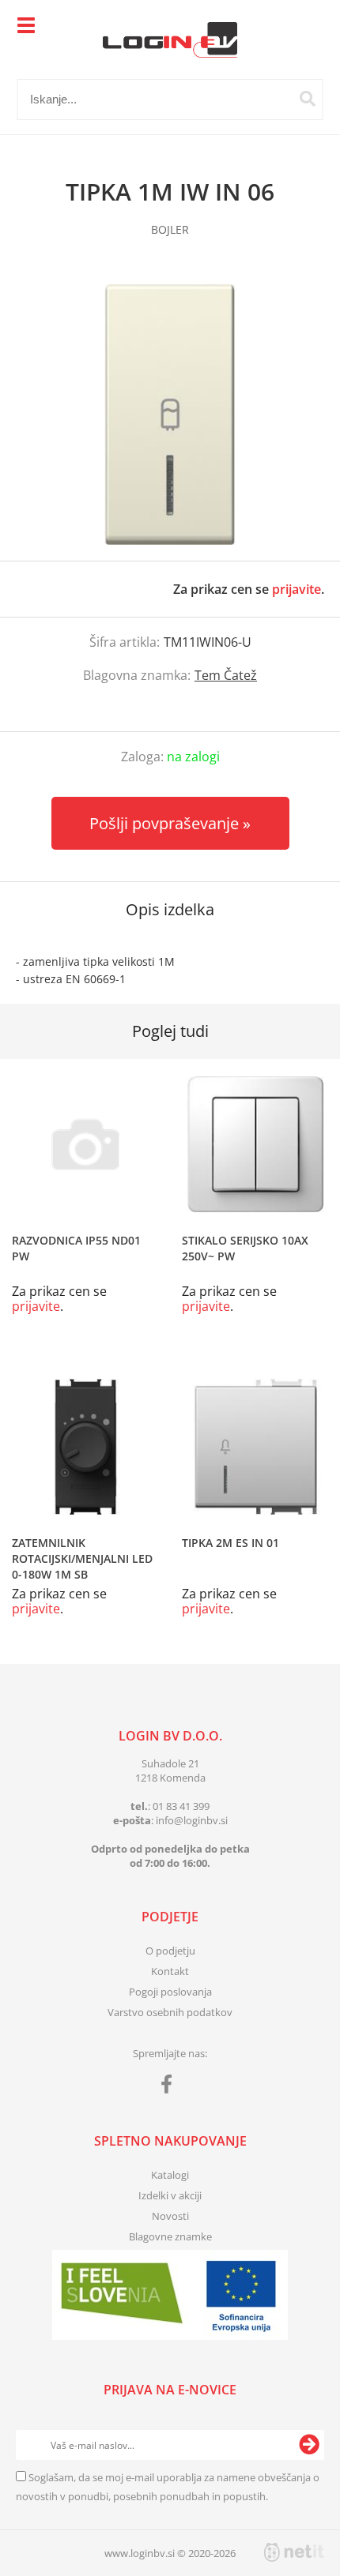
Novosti (170, 2216)
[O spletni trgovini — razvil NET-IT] (294, 2552)
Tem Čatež (226, 675)
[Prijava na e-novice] (309, 2445)
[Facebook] (170, 2087)
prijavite (297, 589)
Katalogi (170, 2175)
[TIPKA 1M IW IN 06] (170, 415)
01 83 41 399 (181, 1806)
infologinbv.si (192, 1820)
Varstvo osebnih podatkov (170, 2012)
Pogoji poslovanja (170, 1992)
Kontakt (170, 1971)
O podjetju (170, 1951)
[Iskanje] (308, 99)
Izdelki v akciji (170, 2195)
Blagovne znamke (170, 2236)
